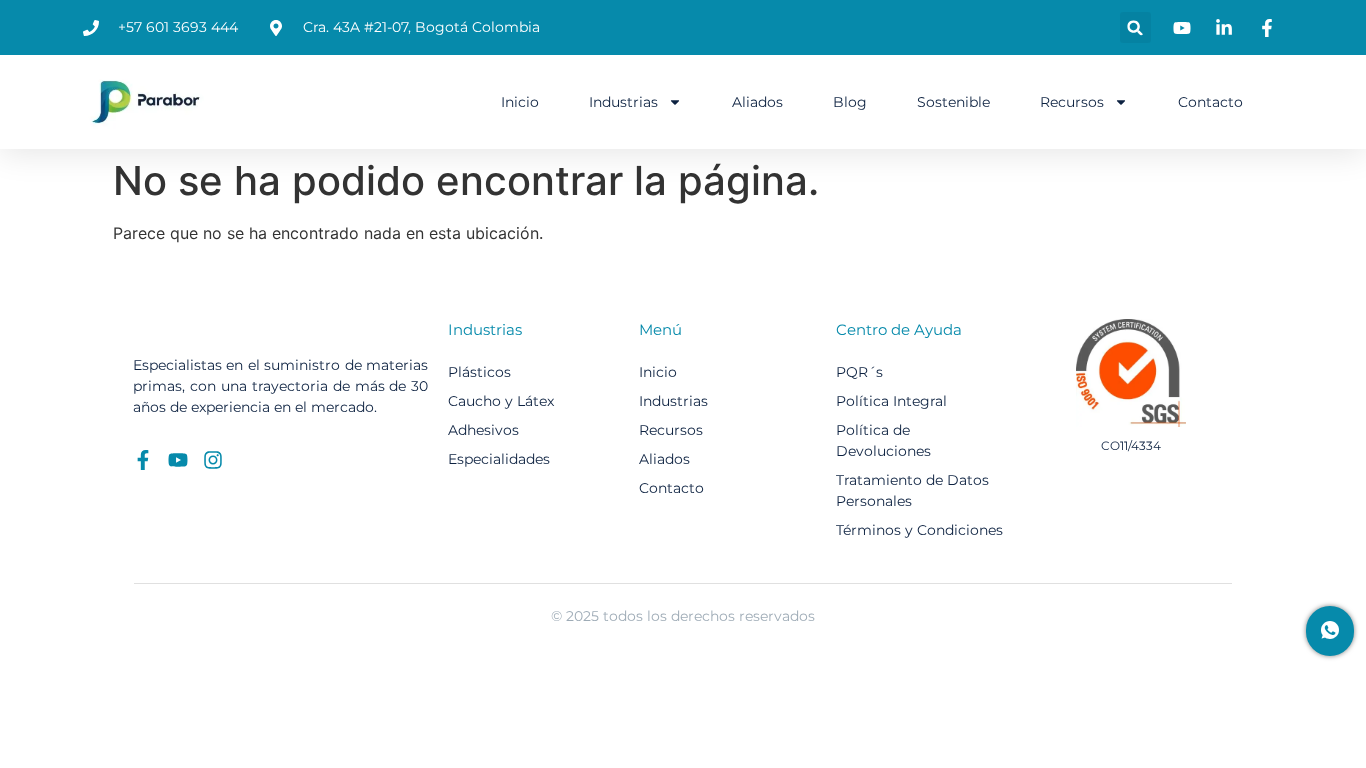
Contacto (1210, 102)
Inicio (520, 102)
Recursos (1072, 102)
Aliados (757, 102)
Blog (850, 102)
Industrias (623, 102)
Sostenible (953, 102)
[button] (1135, 27)
